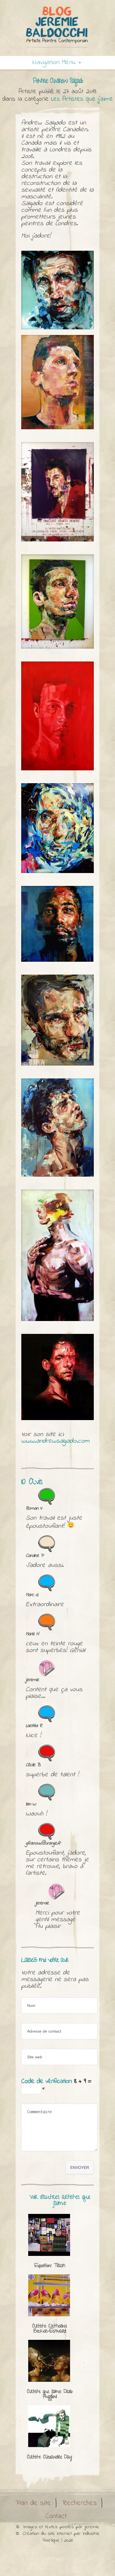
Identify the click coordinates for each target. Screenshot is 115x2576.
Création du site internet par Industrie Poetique (61, 2537)
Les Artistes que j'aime (82, 99)
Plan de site (33, 2503)
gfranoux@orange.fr (43, 1843)
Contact (56, 2516)
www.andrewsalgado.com (55, 1441)
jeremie (92, 2527)
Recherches (80, 2503)
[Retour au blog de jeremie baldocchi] (57, 27)
